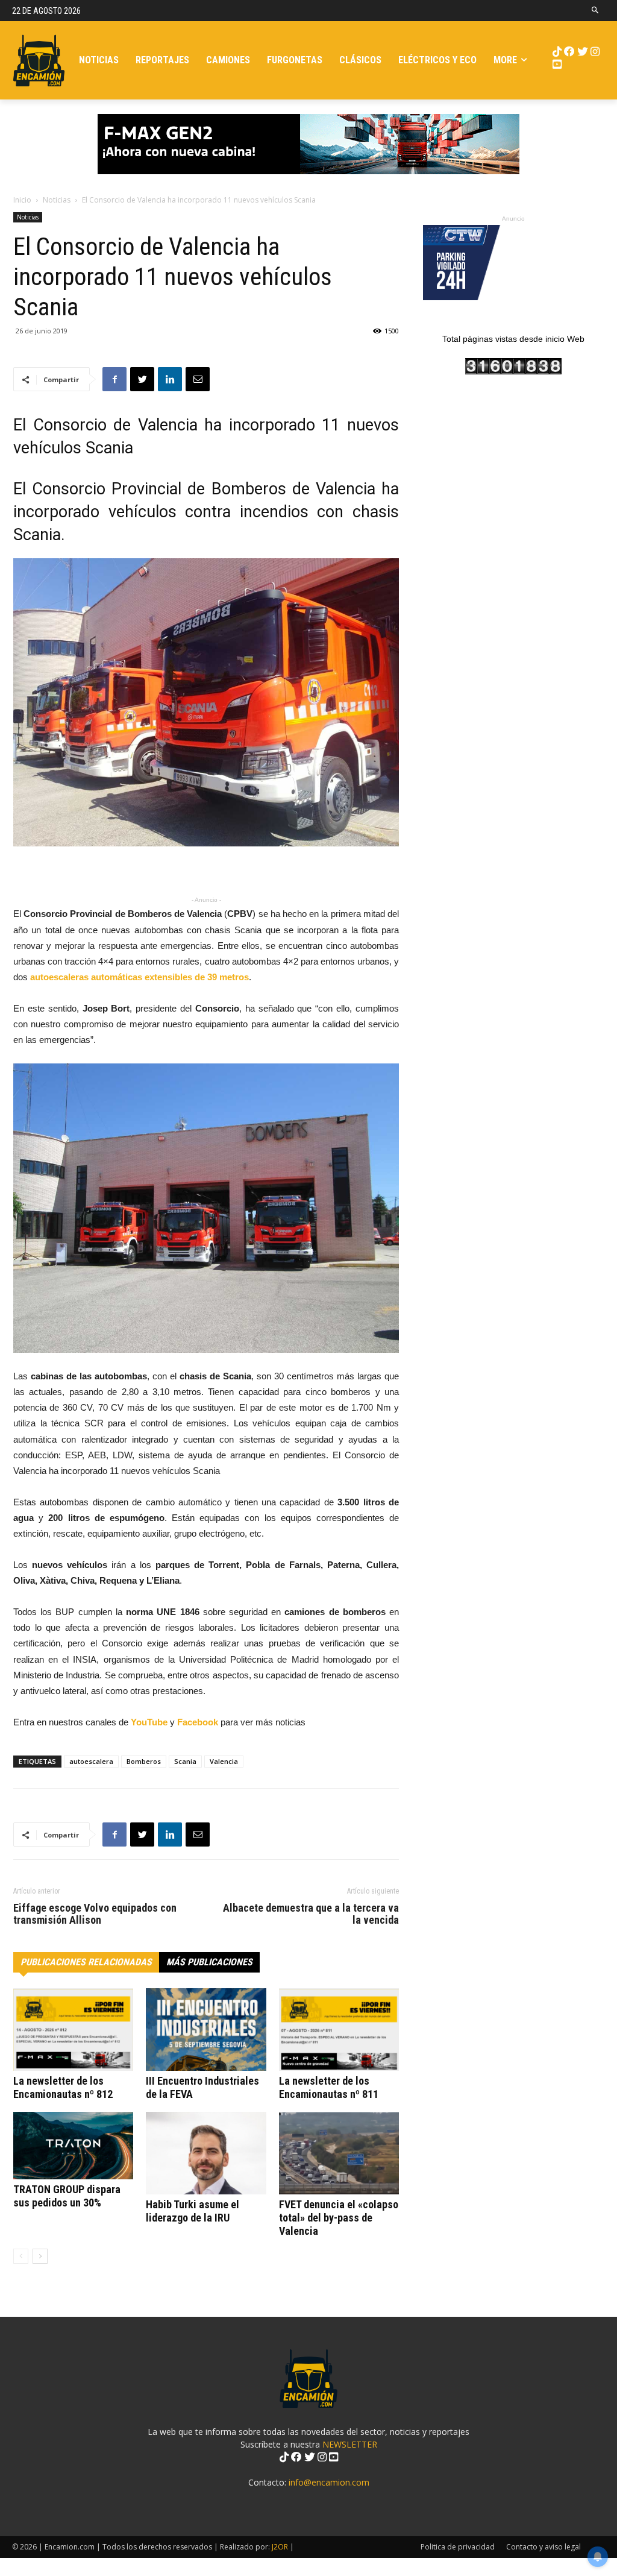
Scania (185, 1761)
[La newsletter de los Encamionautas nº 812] (73, 2030)
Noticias (57, 200)
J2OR (280, 2547)
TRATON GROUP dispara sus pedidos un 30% (67, 2196)
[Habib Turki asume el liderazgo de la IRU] (206, 2153)
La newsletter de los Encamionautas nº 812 (63, 2087)
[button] (596, 11)
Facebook (198, 1722)
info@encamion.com (329, 2482)
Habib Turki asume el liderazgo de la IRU (193, 2211)
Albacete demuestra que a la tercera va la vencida (311, 1914)
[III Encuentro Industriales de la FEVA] (206, 2030)
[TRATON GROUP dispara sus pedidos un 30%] (73, 2146)
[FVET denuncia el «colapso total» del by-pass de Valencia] (339, 2153)
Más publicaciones (209, 1962)
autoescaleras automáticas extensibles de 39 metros (139, 977)
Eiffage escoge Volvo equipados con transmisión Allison (95, 1914)
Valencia (224, 1761)
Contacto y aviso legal (543, 2547)
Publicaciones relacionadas (86, 1962)
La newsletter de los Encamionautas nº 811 (329, 2087)
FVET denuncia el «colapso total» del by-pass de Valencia (339, 2218)
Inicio (22, 200)
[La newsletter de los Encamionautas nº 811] (339, 2030)
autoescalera (91, 1761)
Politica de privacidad (458, 2547)
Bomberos (144, 1761)
